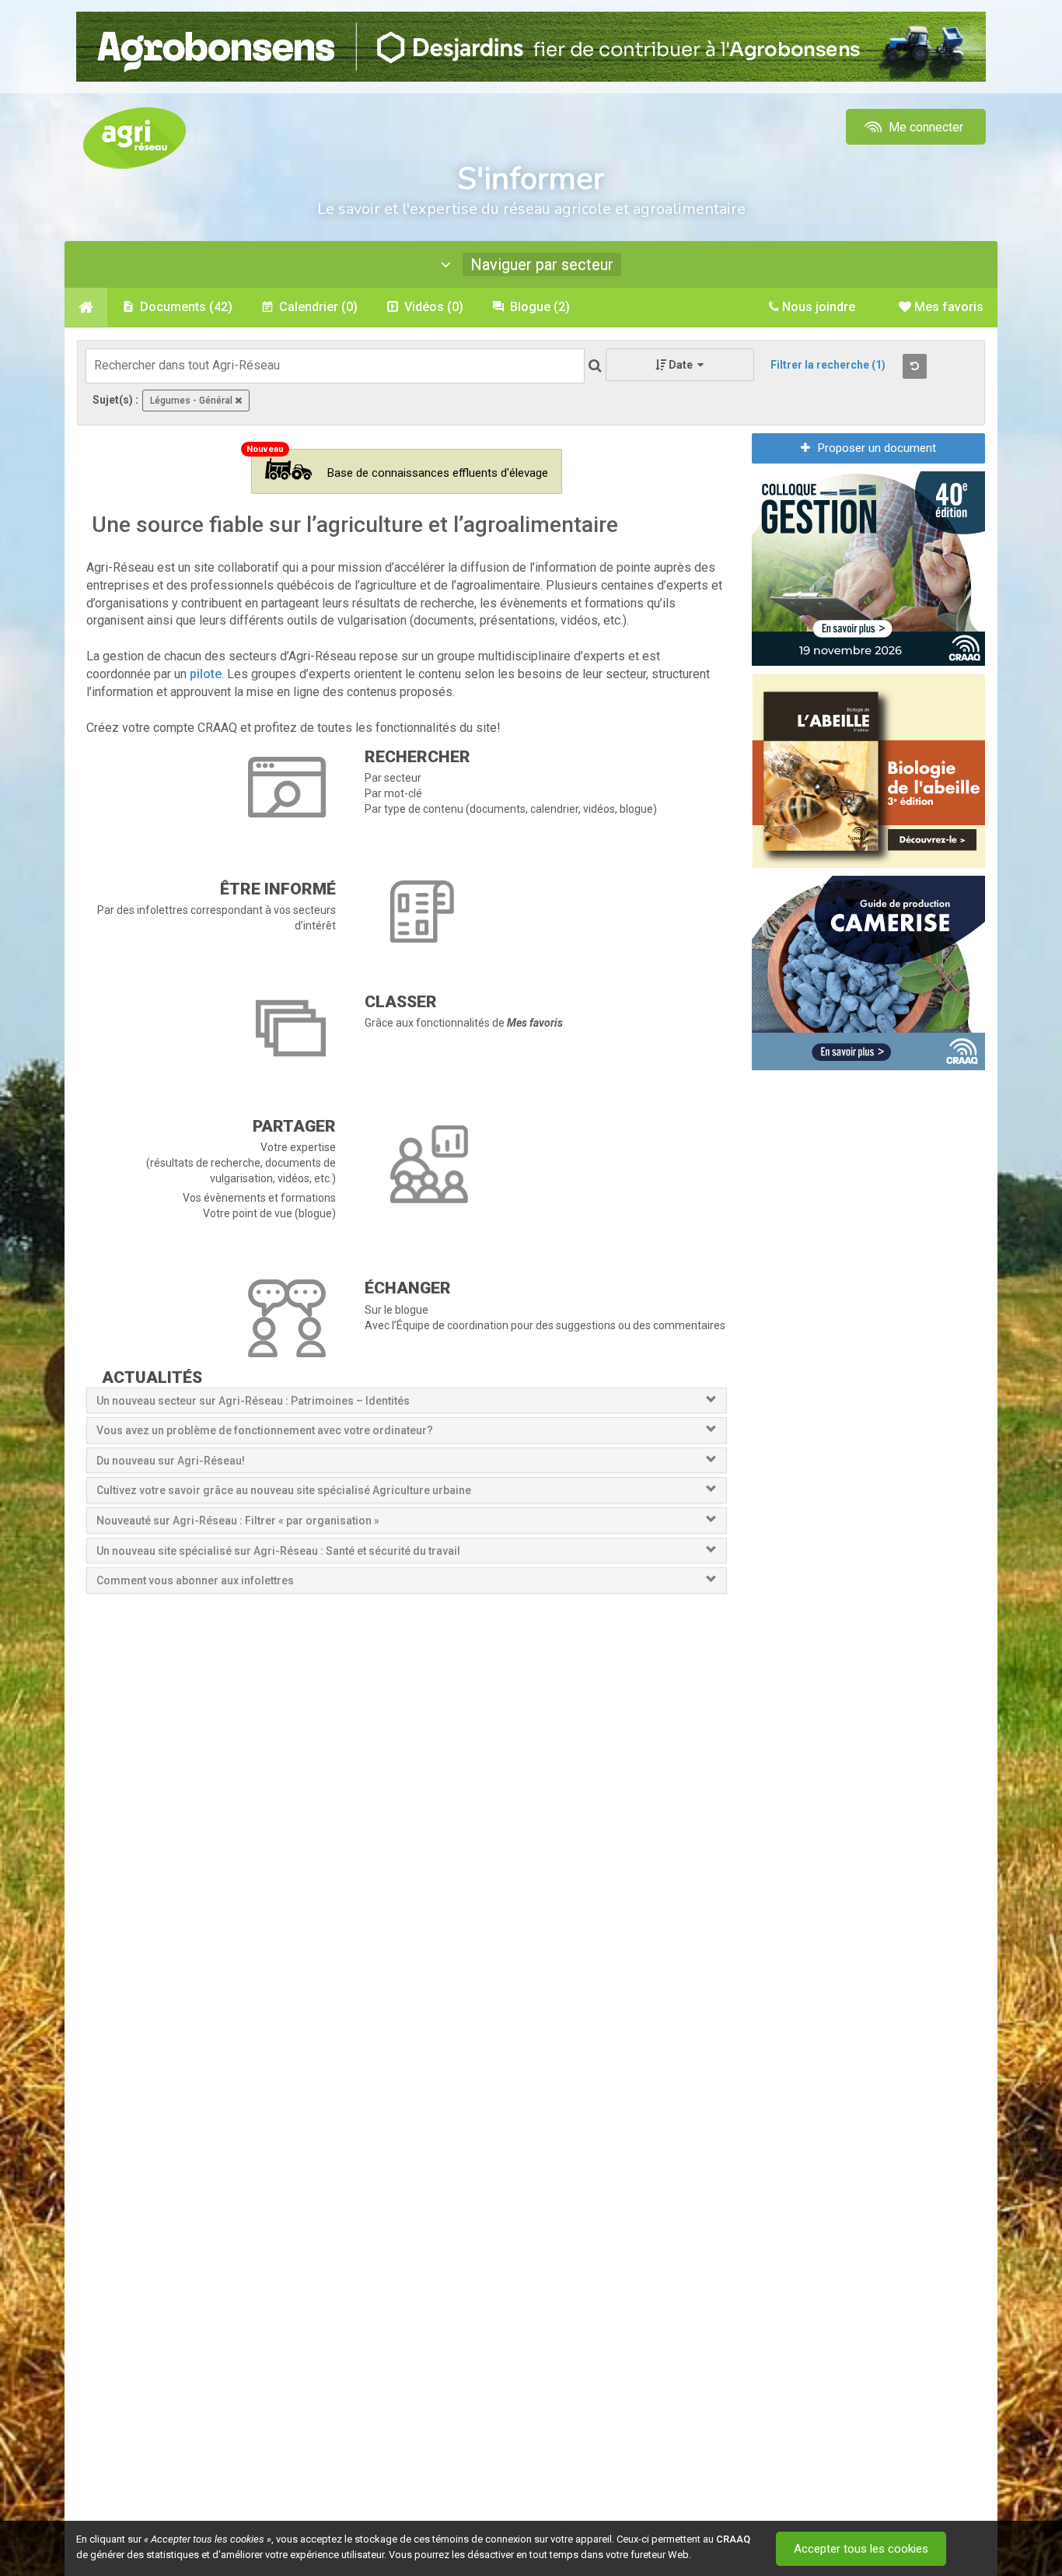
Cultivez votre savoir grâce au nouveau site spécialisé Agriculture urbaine (284, 1490)
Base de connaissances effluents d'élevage (438, 473)
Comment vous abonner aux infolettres (195, 1580)
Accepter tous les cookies (861, 2549)
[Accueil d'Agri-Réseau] (134, 137)
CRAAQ (733, 2539)
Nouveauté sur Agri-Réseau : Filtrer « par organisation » (238, 1521)
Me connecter (924, 127)
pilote (206, 674)
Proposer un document (877, 448)
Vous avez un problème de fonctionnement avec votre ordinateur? (265, 1430)
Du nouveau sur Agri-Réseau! (171, 1461)
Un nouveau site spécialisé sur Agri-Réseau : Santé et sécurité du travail (279, 1551)
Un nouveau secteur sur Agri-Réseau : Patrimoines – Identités (253, 1401)
